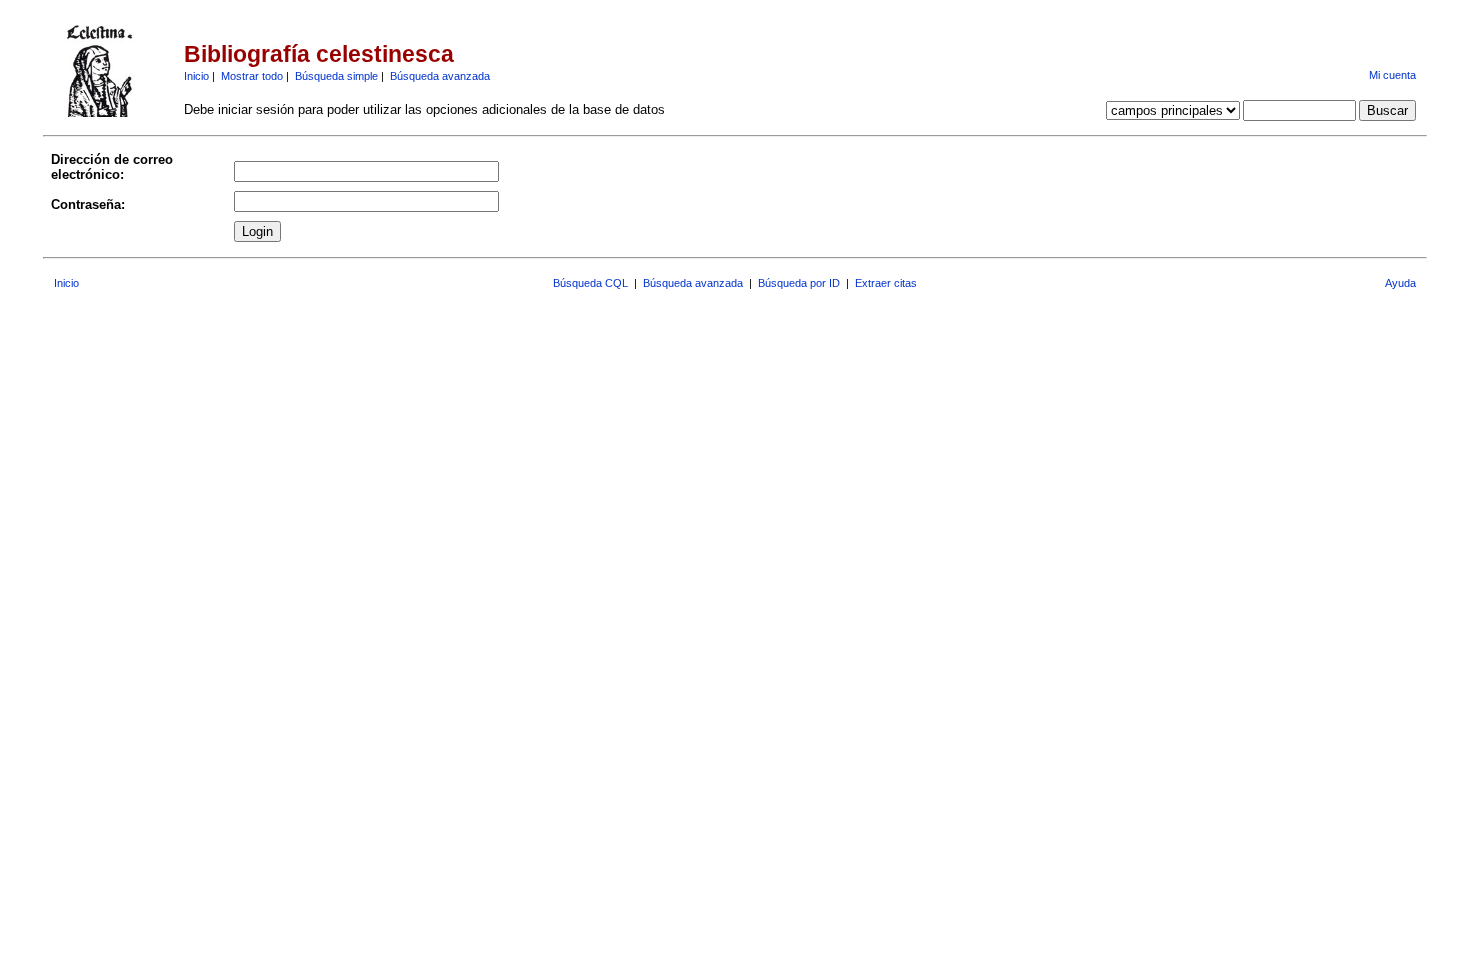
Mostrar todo (252, 76)
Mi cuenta (1392, 75)
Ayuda (1400, 283)
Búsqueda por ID (799, 283)
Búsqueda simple (336, 76)
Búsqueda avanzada (440, 76)
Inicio (196, 76)
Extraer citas (886, 283)
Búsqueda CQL (590, 283)
